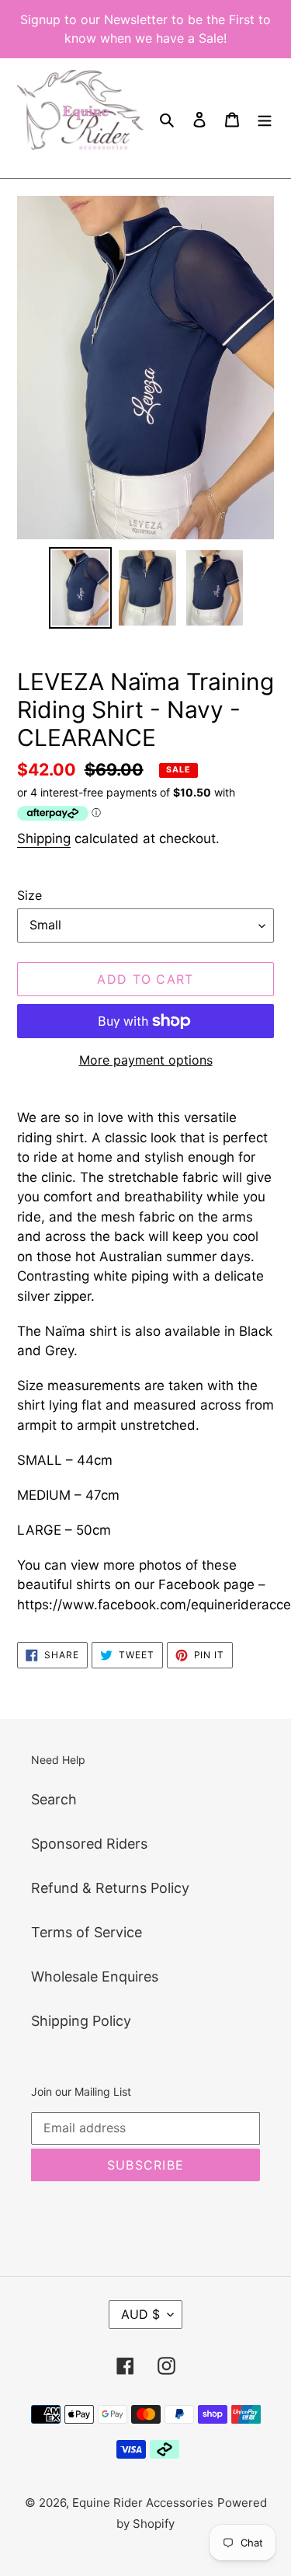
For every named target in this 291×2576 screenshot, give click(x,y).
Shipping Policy (81, 2021)
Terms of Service (87, 1932)
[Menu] (265, 119)
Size (29, 895)
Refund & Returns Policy (110, 1888)
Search (54, 1799)
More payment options (146, 1060)
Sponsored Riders (89, 1844)
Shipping (44, 838)
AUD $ (140, 2314)
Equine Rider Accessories (143, 2503)
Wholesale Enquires (95, 1976)
